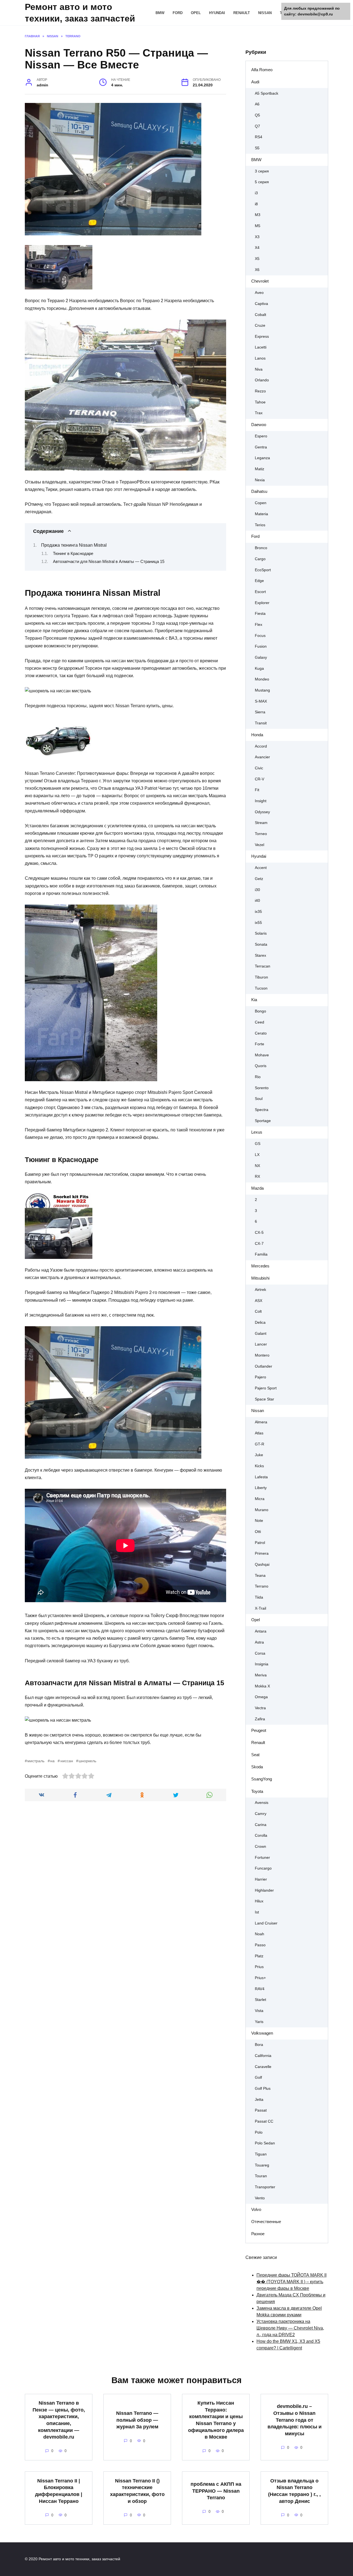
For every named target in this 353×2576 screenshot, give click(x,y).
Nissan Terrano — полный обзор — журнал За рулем (137, 2420)
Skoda (257, 1767)
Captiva (261, 304)
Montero (262, 1355)
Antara (261, 1631)
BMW (160, 13)
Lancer (261, 1344)
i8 (256, 204)
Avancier (262, 757)
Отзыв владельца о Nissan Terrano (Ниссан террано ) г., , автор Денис (294, 2491)
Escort (260, 592)
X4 (257, 248)
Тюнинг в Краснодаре (73, 554)
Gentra (261, 447)
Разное (258, 2234)
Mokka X (262, 1686)
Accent (261, 868)
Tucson (261, 988)
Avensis (262, 1803)
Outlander (264, 1366)
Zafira (260, 1719)
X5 (257, 259)
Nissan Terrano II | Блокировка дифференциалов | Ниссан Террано (59, 2491)
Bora (259, 2045)
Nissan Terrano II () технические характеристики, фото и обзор (137, 2491)
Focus (260, 636)
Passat (261, 2110)
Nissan (265, 13)
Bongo (260, 1011)
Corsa (260, 1653)
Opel (196, 13)
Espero (261, 436)
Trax (259, 413)
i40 (257, 901)
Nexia (260, 480)
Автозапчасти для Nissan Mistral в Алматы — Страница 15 (109, 562)
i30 (257, 890)
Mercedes (260, 1266)
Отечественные (266, 2222)
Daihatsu (259, 491)
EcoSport (263, 570)
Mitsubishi (260, 1278)
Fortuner (262, 1858)
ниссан (67, 1761)
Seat (255, 1755)
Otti (258, 1532)
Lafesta (261, 1477)
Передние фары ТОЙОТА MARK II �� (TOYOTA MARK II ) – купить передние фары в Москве (292, 2282)
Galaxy (261, 657)
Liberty (261, 1488)
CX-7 (259, 1244)
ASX (259, 1301)
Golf (258, 2077)
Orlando (262, 380)
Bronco (261, 548)
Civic (259, 768)
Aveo (259, 293)
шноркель (87, 1761)
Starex (260, 955)
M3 (258, 215)
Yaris (259, 2022)
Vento (260, 2198)
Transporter (265, 2187)
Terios (260, 525)
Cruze (260, 325)
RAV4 (260, 1989)
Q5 (257, 115)
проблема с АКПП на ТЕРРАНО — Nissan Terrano (216, 2491)
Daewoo (259, 425)
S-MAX (261, 701)
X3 (257, 237)
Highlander (264, 1890)
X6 (257, 270)
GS (258, 1144)
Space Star (264, 1399)
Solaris (261, 933)
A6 (257, 104)
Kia (254, 1000)
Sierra (260, 712)
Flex (259, 625)
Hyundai (217, 13)
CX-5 (259, 1233)
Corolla (261, 1835)
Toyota (257, 1791)
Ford (178, 13)
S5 (257, 148)
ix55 (258, 923)
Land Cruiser (266, 1923)
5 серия (262, 182)
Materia (261, 514)
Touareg (262, 2165)
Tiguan (261, 2154)
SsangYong (262, 1779)
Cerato (261, 1033)
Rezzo (260, 391)
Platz (259, 1956)
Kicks (259, 1466)
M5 (258, 226)
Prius (259, 1967)
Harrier (261, 1879)
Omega (261, 1697)
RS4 (259, 137)
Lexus (257, 1132)
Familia (261, 1254)
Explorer (262, 603)
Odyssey (262, 812)
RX (257, 1177)
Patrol (260, 1543)
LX (257, 1155)
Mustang (262, 690)
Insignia (262, 1664)
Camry (261, 1814)
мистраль (36, 1761)
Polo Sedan (265, 2143)
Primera (262, 1553)
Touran (261, 2176)
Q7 (257, 126)
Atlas (259, 1433)
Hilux (259, 1901)
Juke (259, 1455)
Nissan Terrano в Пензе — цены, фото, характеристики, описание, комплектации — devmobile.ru (59, 2420)
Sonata (261, 944)
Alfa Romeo (262, 70)
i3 (256, 193)
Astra (259, 1642)
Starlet (260, 2000)
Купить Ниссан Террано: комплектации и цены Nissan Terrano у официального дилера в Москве (216, 2420)
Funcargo (263, 1868)
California (263, 2056)
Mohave (262, 1055)
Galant (261, 1334)
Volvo (256, 2209)
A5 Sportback (267, 93)
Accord (261, 746)
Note (259, 1521)
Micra (260, 1499)
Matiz (260, 469)
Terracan (263, 966)
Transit (261, 723)
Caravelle (263, 2067)
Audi (255, 82)
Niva (259, 369)
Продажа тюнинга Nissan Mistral (74, 545)
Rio (258, 1077)
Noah (260, 1934)
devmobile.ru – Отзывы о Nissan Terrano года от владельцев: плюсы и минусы (295, 2420)
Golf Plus (263, 2089)
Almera (261, 1422)
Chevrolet (260, 281)
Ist (257, 1912)
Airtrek (260, 1290)
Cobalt (260, 315)
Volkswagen (262, 2033)
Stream (261, 823)
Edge (259, 581)
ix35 (258, 912)
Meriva (261, 1675)
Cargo (260, 559)
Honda (257, 735)
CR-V (260, 779)
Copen (261, 503)
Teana (260, 1576)
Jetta (259, 2100)
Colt (258, 1311)
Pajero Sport (266, 1388)
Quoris (261, 1066)
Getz (259, 879)
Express (262, 337)
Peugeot (259, 1730)
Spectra (262, 1110)
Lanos (260, 358)
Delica (260, 1322)
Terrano (262, 1586)
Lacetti (261, 347)
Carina (261, 1825)
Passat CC (264, 2121)
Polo (259, 2132)
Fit (257, 790)
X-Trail (260, 1608)
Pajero (260, 1377)
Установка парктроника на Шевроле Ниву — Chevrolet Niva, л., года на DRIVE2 (290, 2328)
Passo (260, 1945)
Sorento (262, 1088)
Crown (260, 1847)
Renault (242, 13)
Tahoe (260, 402)
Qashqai (262, 1565)
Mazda (257, 1188)
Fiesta (260, 614)
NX (257, 1166)
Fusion (261, 646)
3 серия (262, 171)
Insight (261, 801)
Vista (259, 2011)
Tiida (259, 1597)
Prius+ (260, 1978)
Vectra (260, 1708)
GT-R (260, 1444)
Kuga (259, 668)
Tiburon (261, 977)
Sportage (263, 1121)
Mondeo (262, 679)
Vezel (260, 845)
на (52, 1761)
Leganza (262, 458)
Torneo (261, 834)
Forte (260, 1044)
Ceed (260, 1022)
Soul (259, 1099)
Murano (262, 1510)
